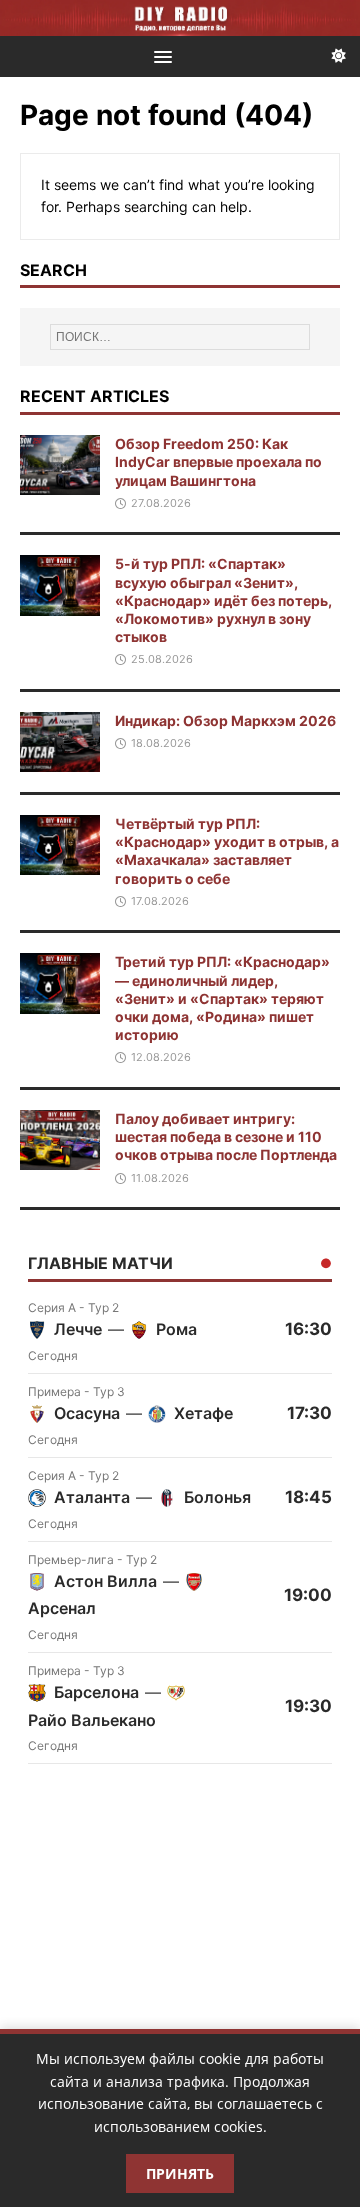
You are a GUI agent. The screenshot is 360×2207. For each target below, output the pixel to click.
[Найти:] (180, 337)
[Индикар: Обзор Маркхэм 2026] (60, 760)
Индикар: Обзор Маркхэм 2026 (225, 720)
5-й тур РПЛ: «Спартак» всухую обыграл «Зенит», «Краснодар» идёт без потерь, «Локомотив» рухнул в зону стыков (223, 600)
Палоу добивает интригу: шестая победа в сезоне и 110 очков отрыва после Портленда (226, 1136)
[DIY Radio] (180, 18)
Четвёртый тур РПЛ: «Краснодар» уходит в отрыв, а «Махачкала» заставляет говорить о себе (227, 851)
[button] (159, 55)
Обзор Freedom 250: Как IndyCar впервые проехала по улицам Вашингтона (218, 461)
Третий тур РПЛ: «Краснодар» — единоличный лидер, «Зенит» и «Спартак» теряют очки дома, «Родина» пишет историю (222, 998)
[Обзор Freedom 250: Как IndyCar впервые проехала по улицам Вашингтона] (60, 483)
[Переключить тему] (339, 56)
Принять (180, 2173)
